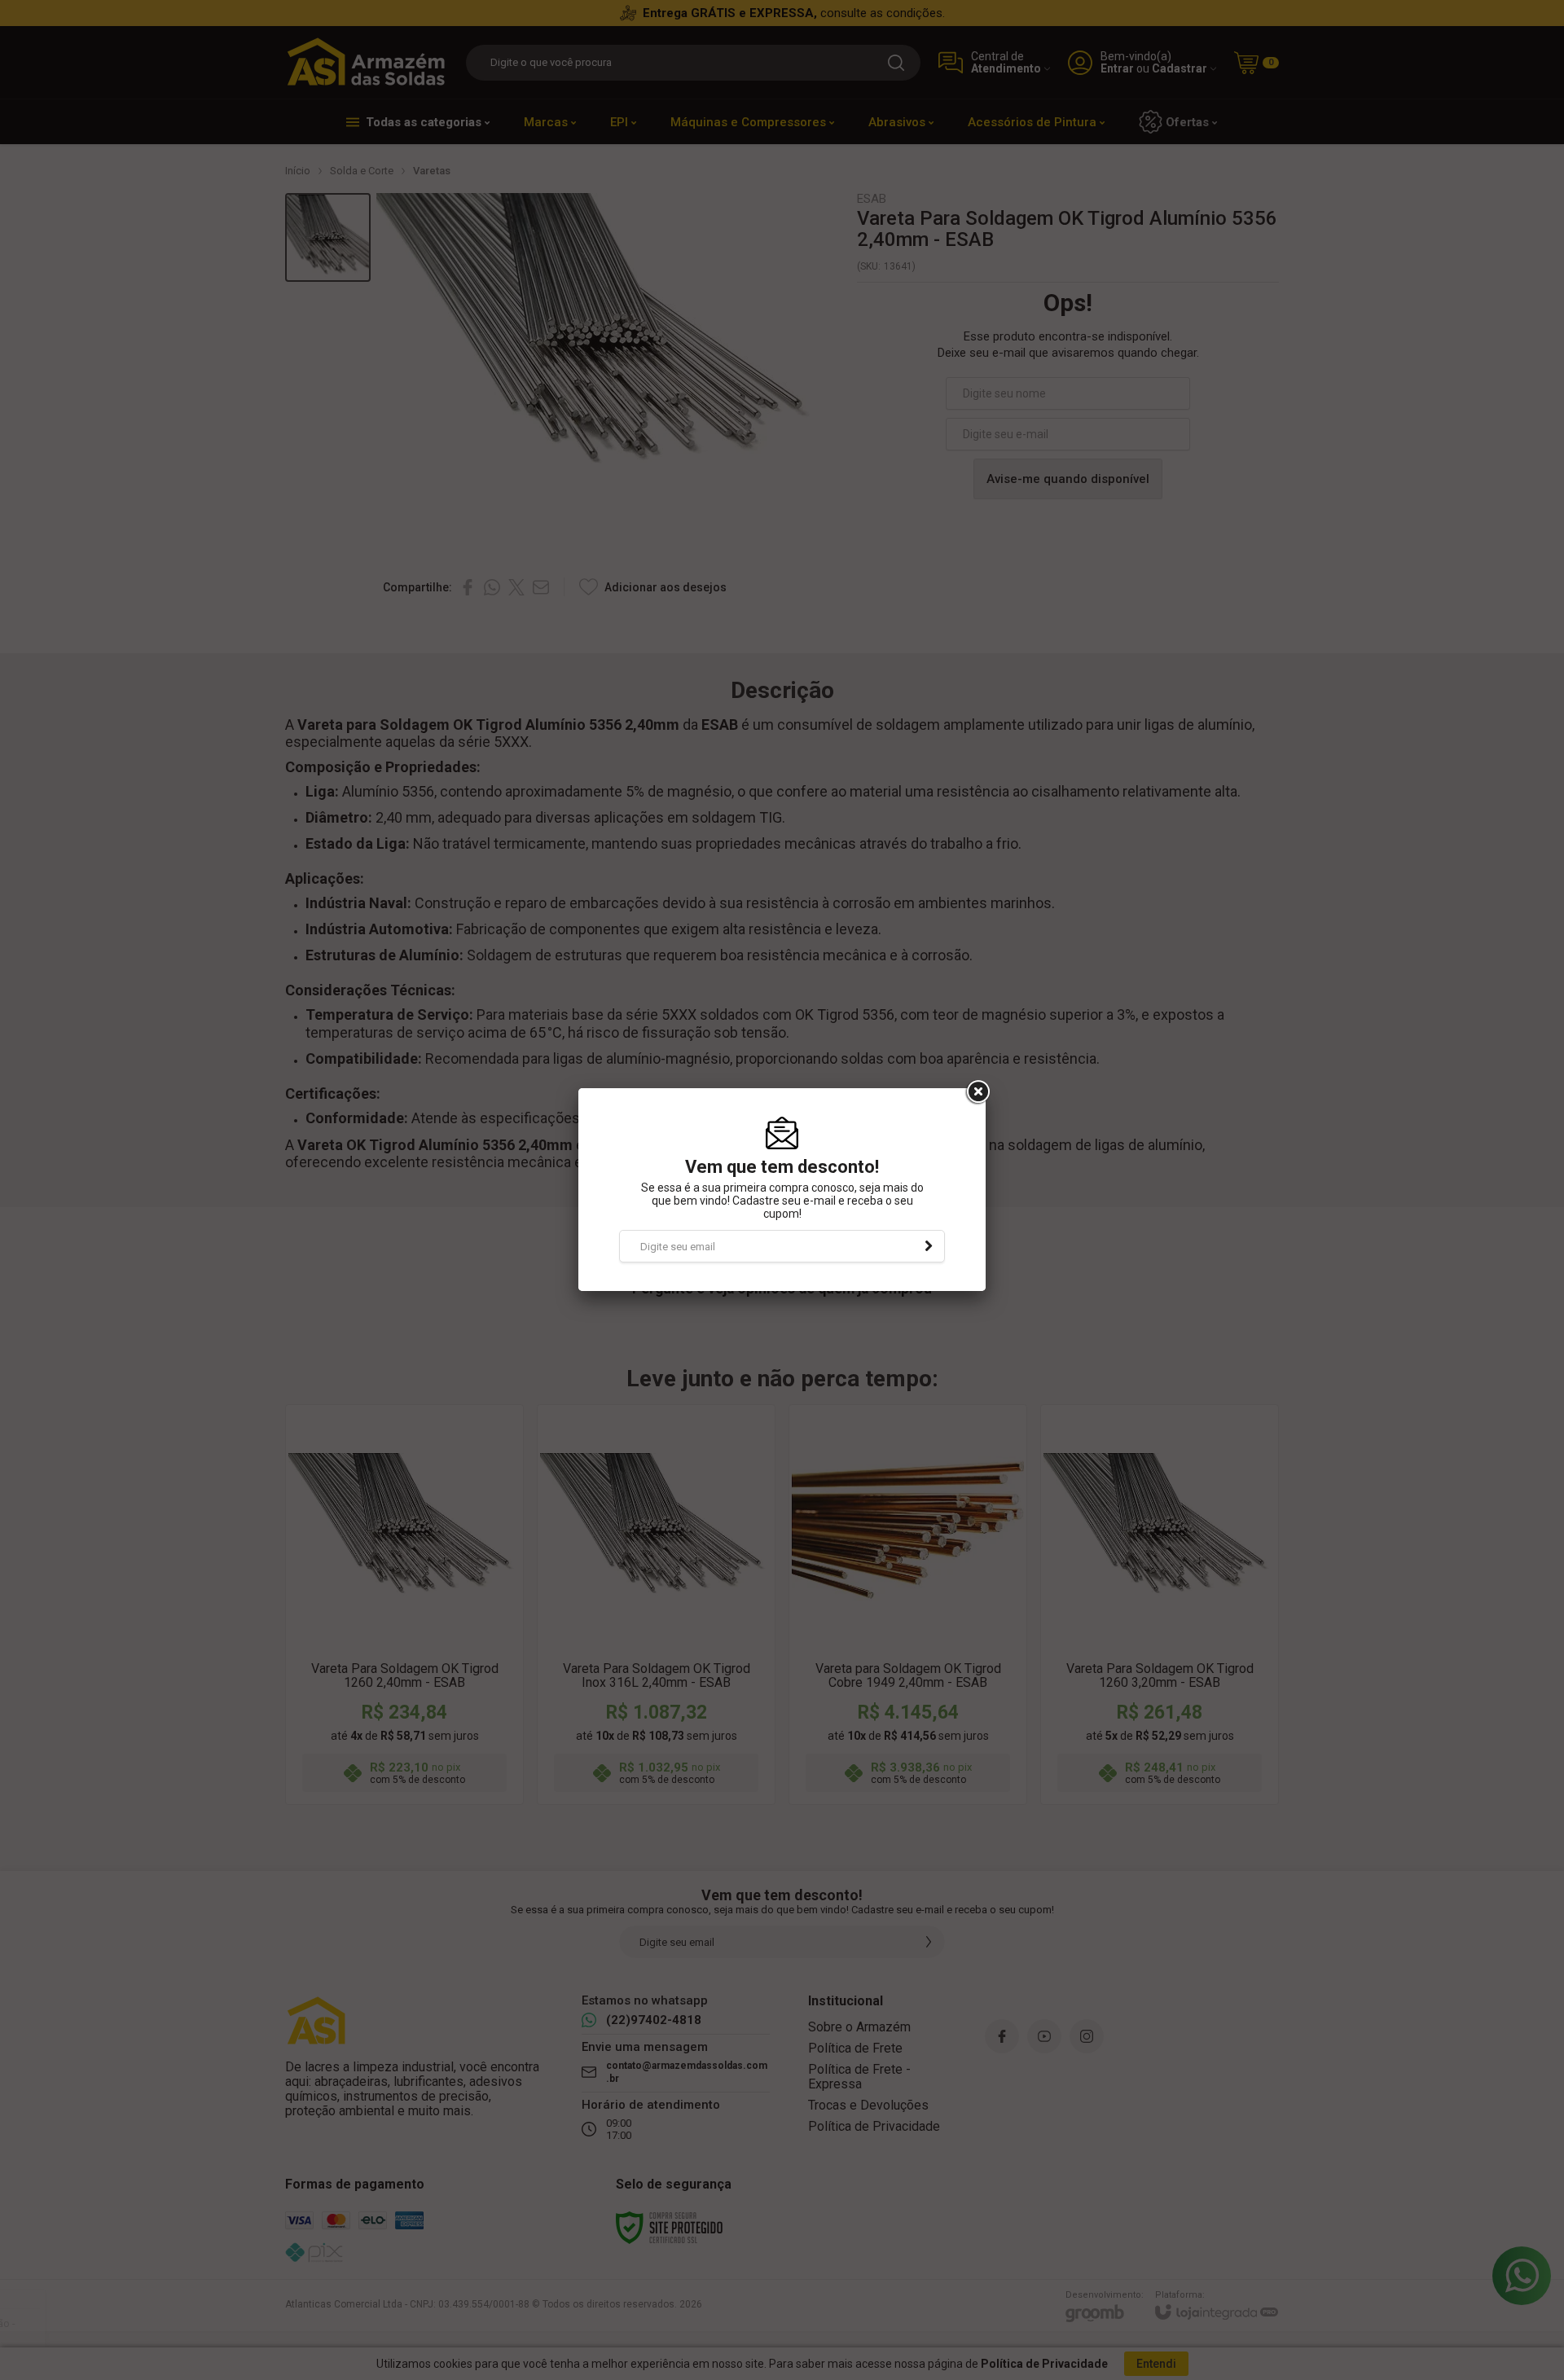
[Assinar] (929, 1246)
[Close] (977, 1092)
